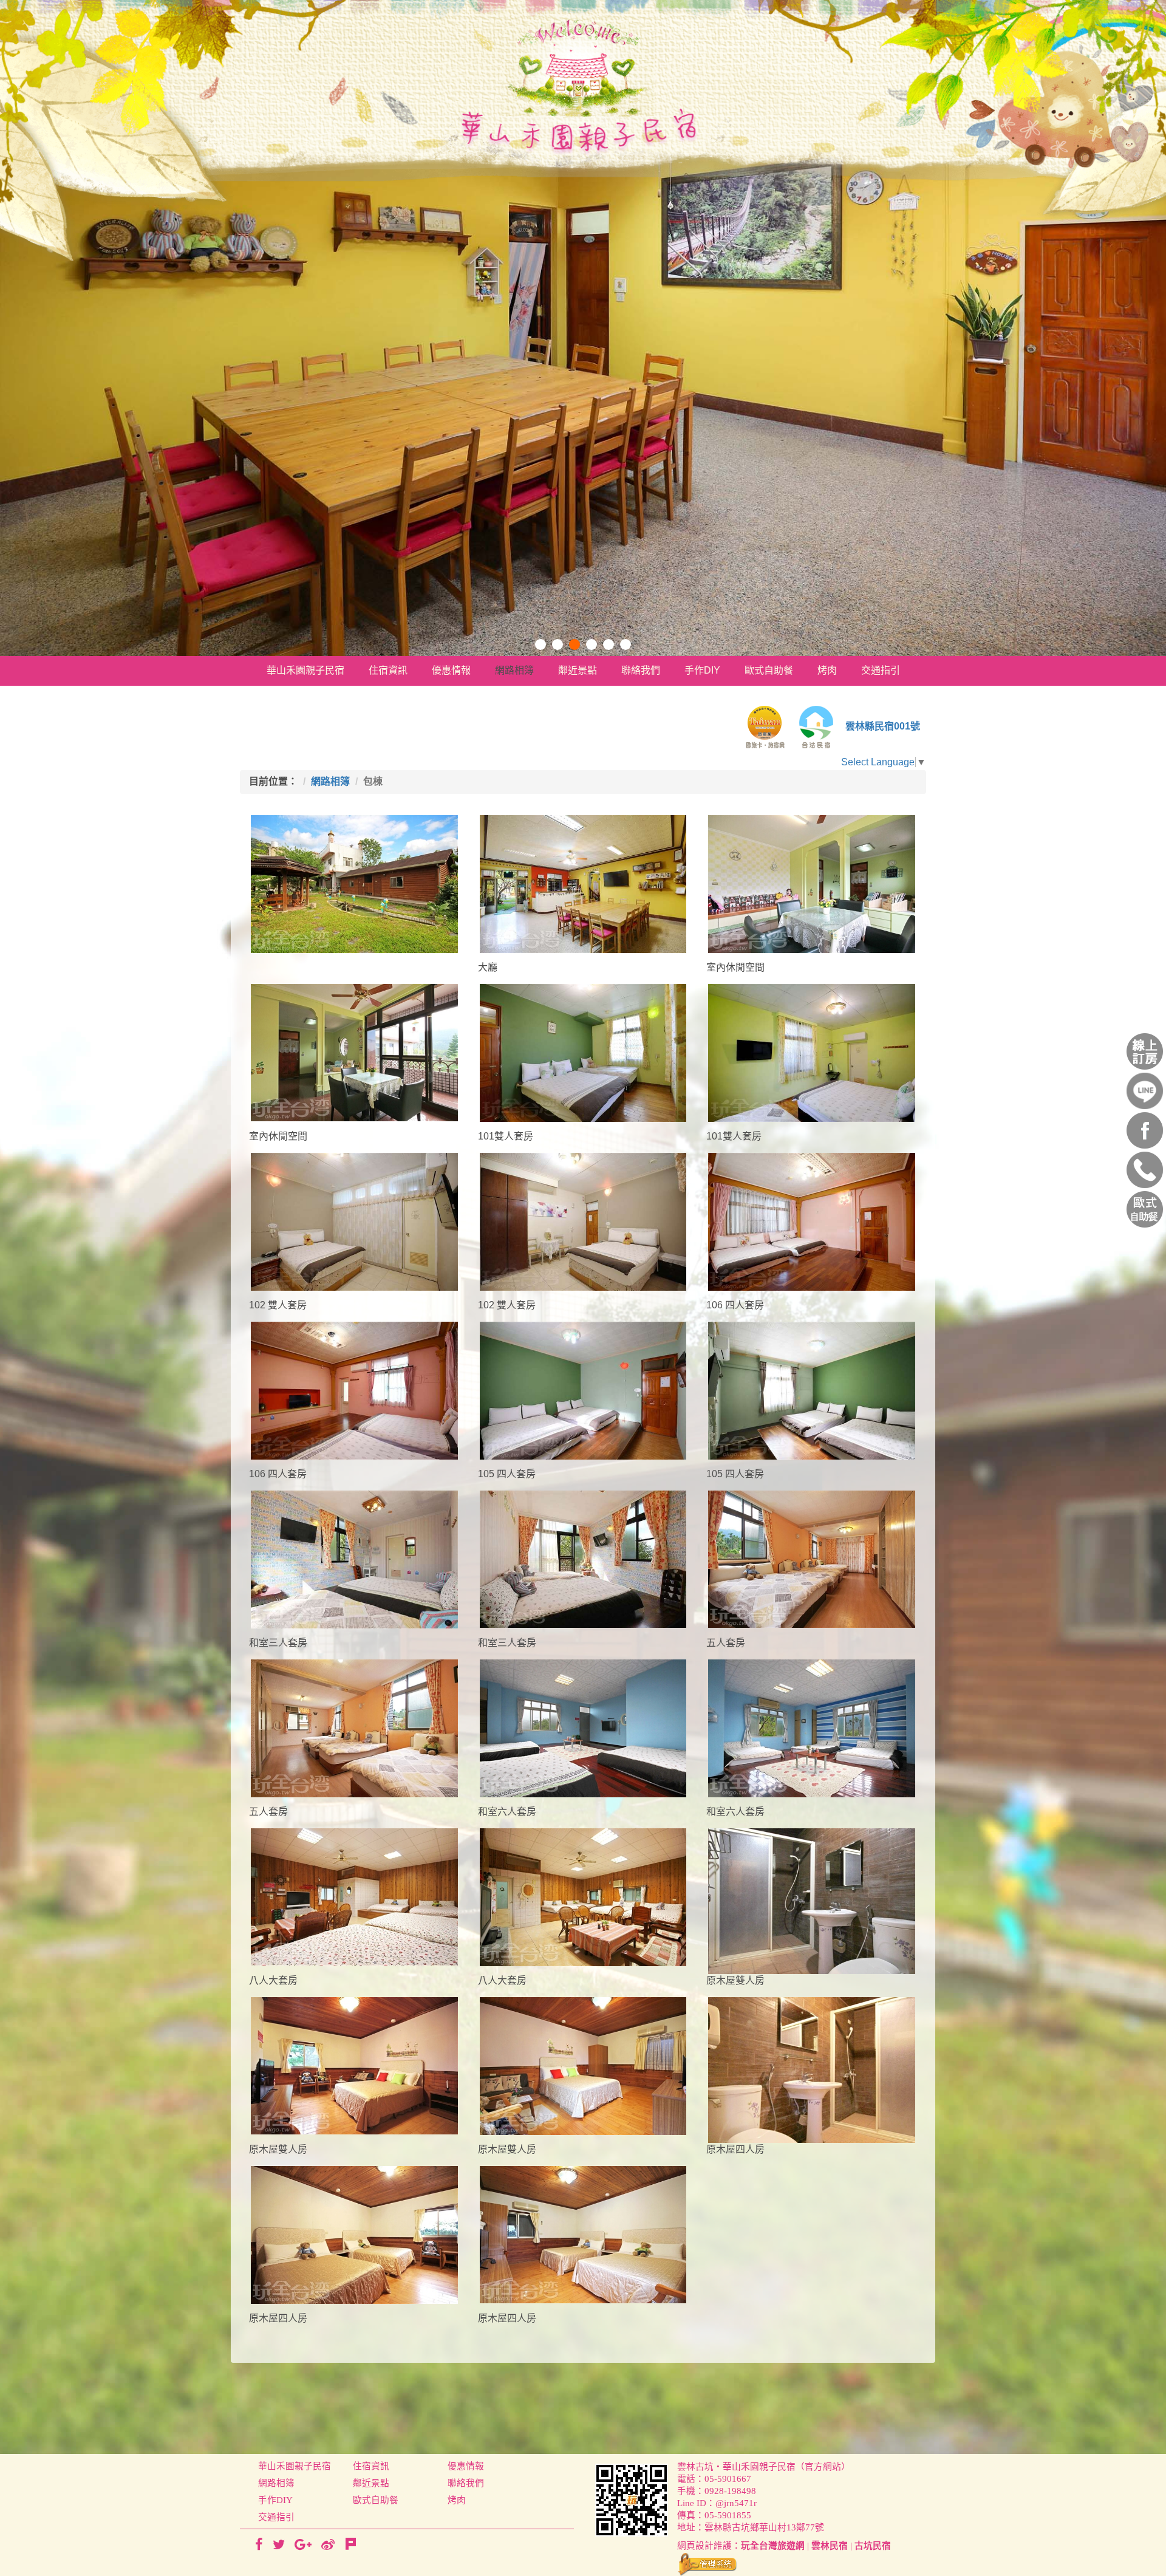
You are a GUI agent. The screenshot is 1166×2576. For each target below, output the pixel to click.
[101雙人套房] (583, 1053)
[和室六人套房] (583, 1728)
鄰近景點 (578, 670)
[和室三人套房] (354, 1560)
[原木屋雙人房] (812, 1901)
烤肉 (827, 670)
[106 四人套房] (812, 1222)
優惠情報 (451, 670)
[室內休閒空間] (812, 884)
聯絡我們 (641, 670)
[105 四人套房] (583, 1391)
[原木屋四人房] (812, 2070)
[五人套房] (812, 1559)
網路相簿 (514, 670)
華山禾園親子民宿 (305, 670)
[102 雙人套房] (354, 1222)
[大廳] (583, 884)
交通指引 (881, 670)
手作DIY (702, 670)
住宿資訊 (388, 670)
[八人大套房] (354, 1897)
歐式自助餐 (769, 670)
